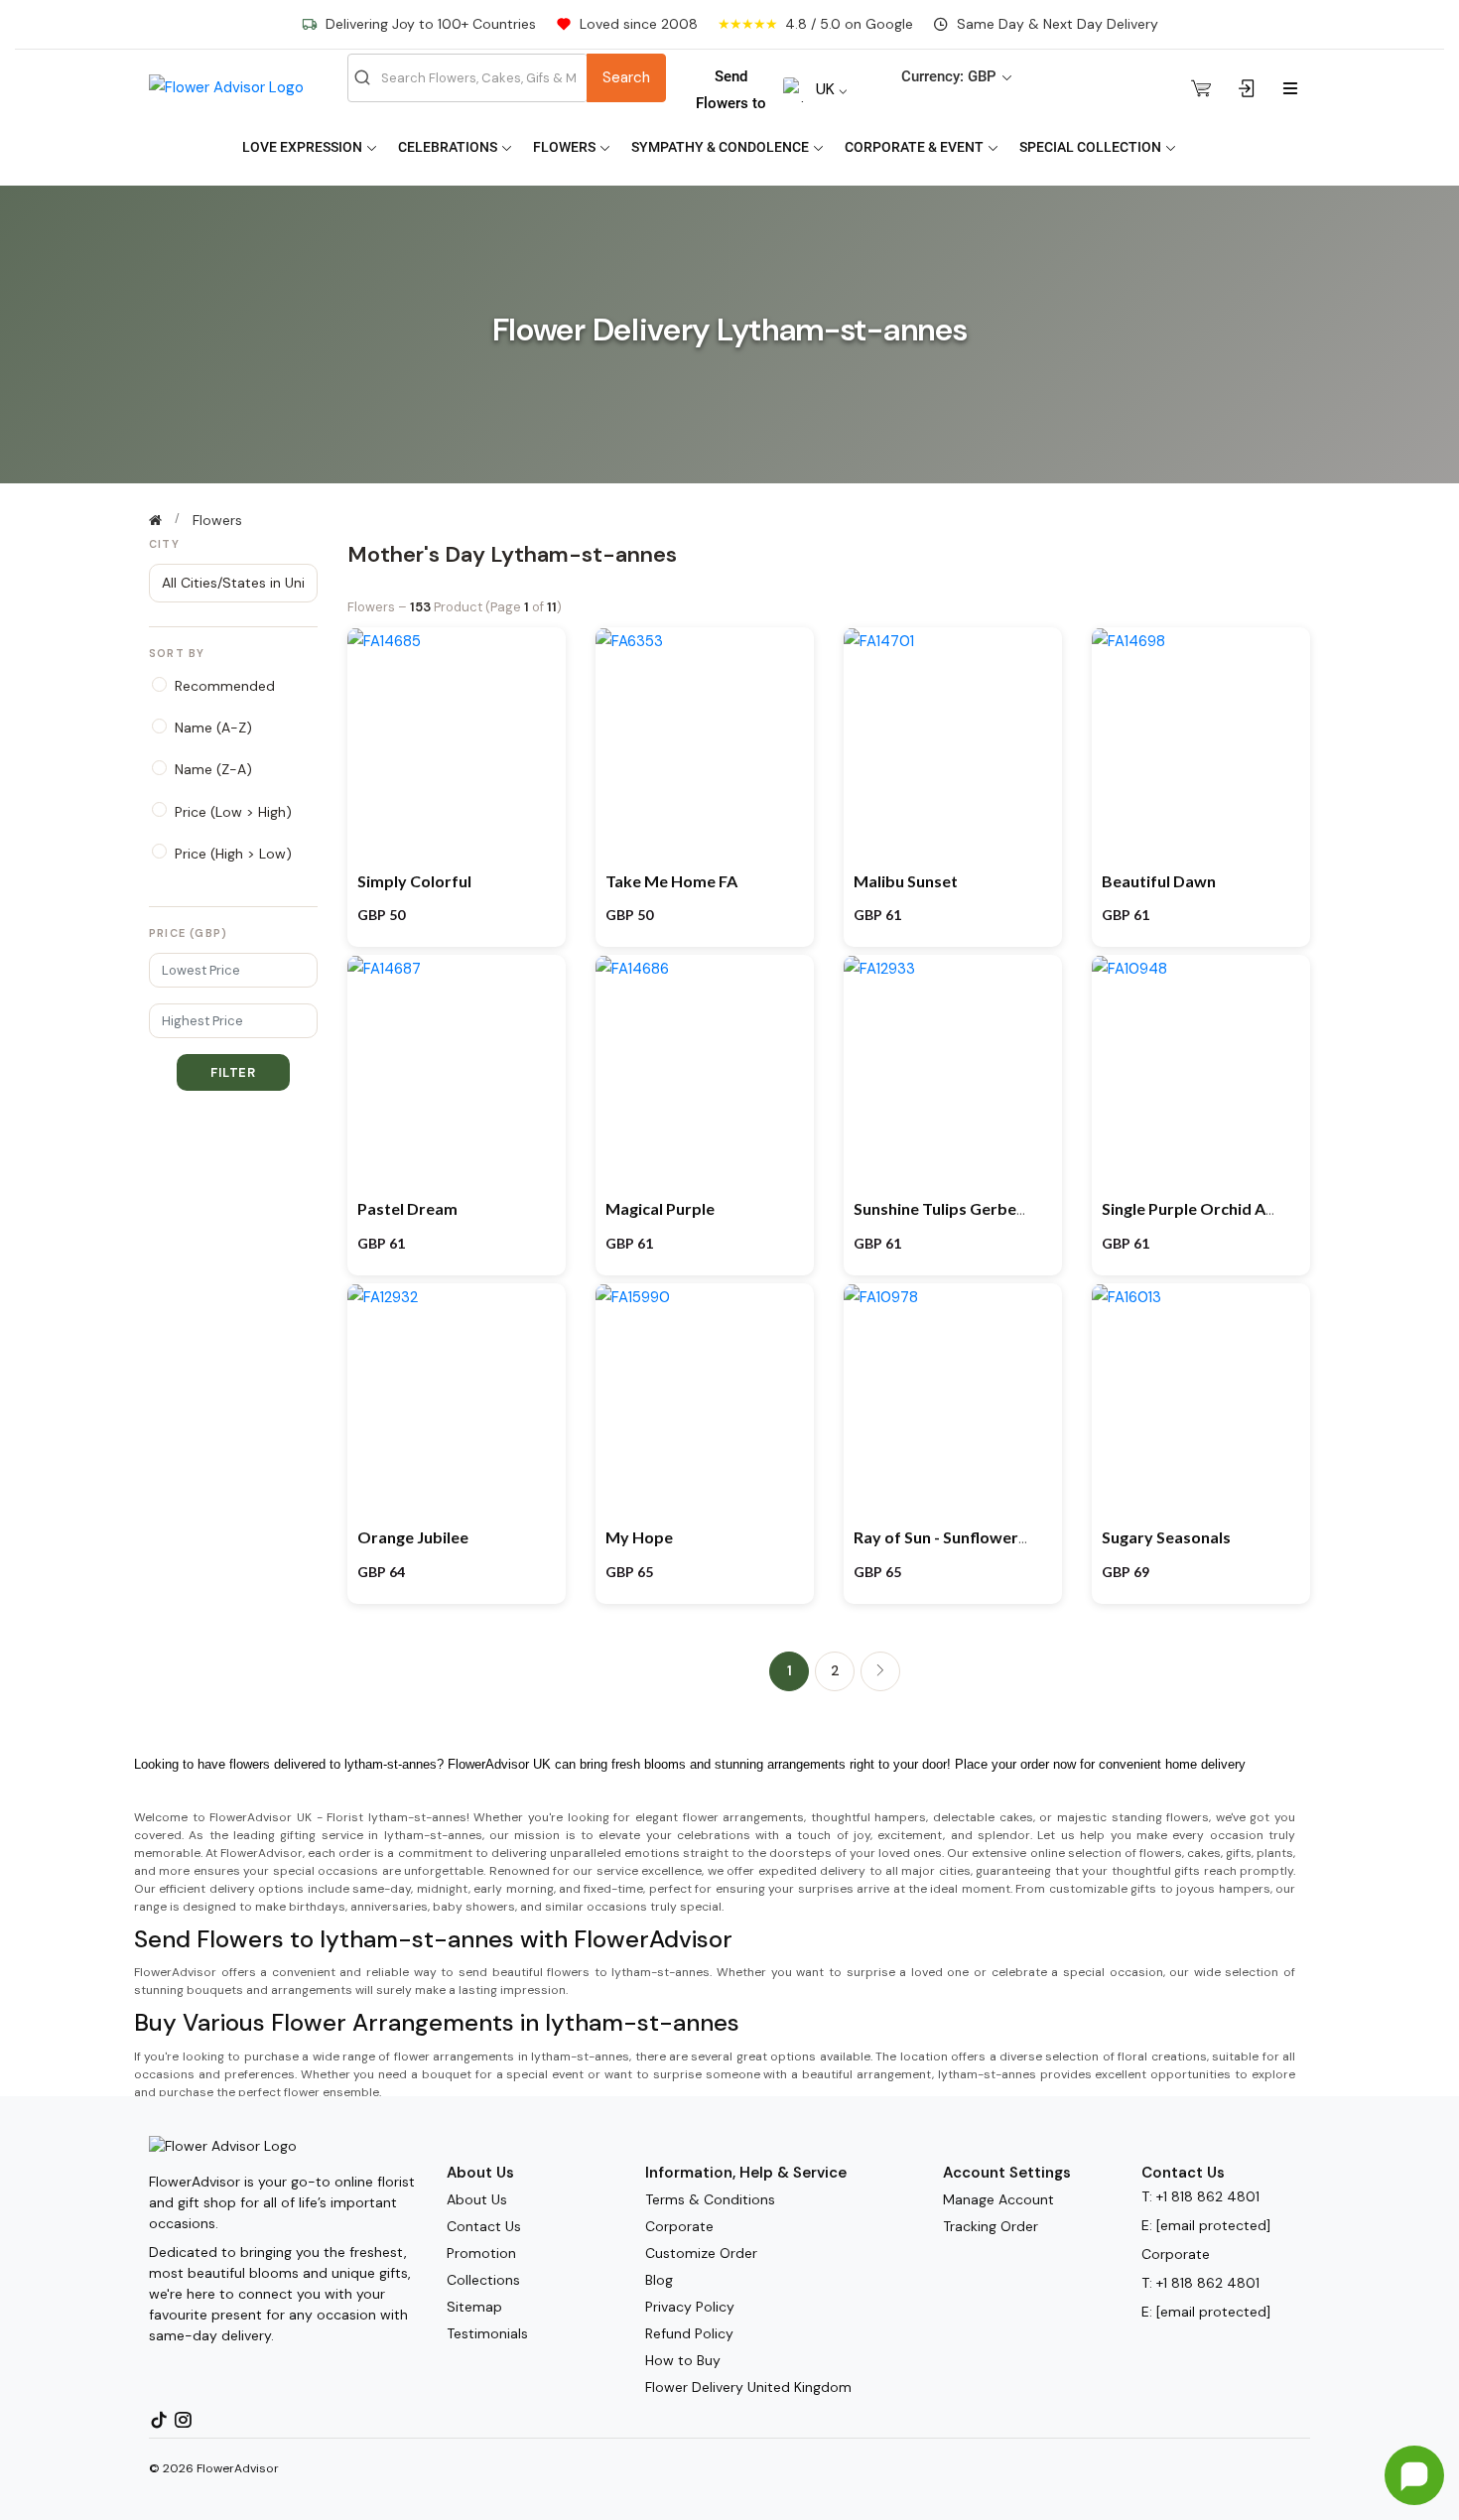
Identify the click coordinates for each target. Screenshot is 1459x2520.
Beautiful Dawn (1159, 881)
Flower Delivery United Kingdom (748, 2387)
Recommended (225, 686)
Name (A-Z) (213, 728)
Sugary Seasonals (1166, 1537)
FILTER (233, 1072)
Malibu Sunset (906, 881)
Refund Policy (689, 2333)
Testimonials (487, 2333)
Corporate (679, 2226)
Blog (659, 2280)
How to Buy (683, 2360)
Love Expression (304, 147)
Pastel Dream (407, 1208)
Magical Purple (660, 1208)
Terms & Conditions (710, 2199)
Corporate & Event (916, 147)
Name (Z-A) (213, 769)
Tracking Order (991, 2226)
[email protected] (1213, 2225)
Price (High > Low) (233, 854)
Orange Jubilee (413, 1537)
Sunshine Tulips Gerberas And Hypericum (1005, 1208)
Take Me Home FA (671, 881)
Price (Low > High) (233, 812)
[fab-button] (1414, 2475)
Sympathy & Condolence (722, 147)
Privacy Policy (690, 2307)
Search (626, 77)
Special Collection (1092, 147)
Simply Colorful (414, 881)
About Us (477, 2199)
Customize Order (701, 2253)
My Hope (639, 1537)
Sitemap (474, 2307)
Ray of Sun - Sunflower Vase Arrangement (1006, 1537)
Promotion (481, 2253)
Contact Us (484, 2226)
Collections (483, 2280)
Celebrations (449, 147)
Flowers (566, 147)
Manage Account (998, 2199)
